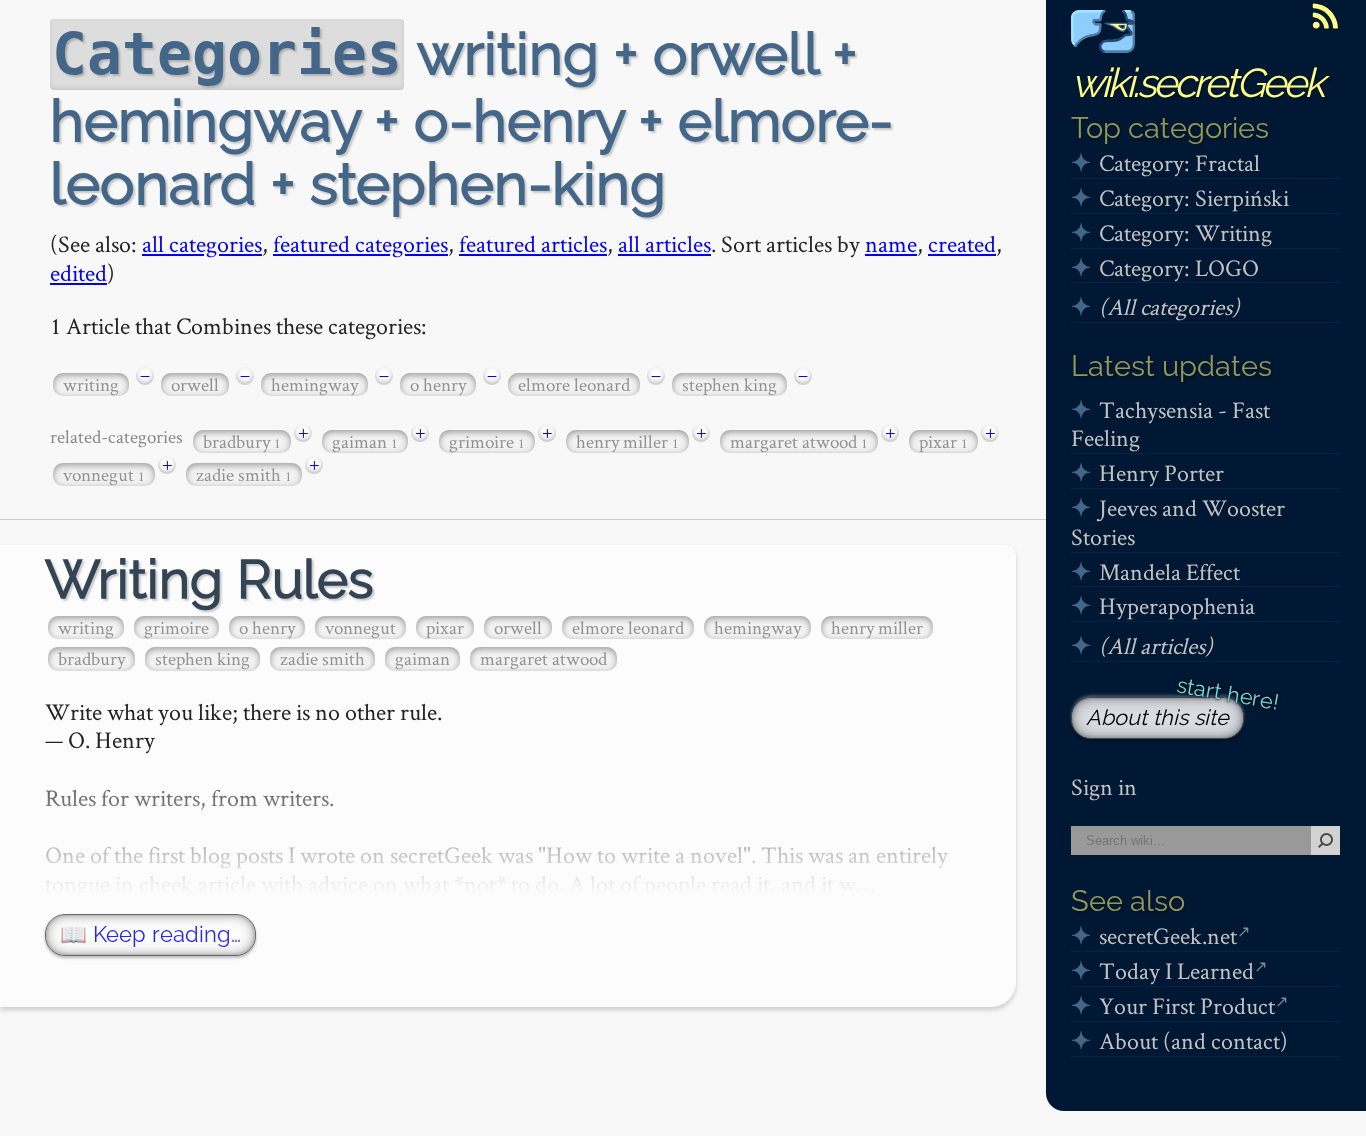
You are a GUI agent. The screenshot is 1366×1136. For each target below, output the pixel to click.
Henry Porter (1161, 472)
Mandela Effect (1169, 571)
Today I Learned (1176, 970)
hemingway (314, 384)
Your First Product (1187, 1005)
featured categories (360, 243)
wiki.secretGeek (1197, 82)
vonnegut (104, 474)
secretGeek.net (1168, 935)
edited (78, 272)
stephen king (729, 384)
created (962, 243)
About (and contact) (1193, 1040)
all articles (664, 243)
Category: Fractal (1179, 162)
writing (91, 384)
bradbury (242, 441)
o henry (438, 384)
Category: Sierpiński (1194, 197)
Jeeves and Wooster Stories (1178, 522)
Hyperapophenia (1177, 605)
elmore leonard (574, 384)
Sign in (1104, 786)
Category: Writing (1185, 232)
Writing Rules (209, 579)
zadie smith (244, 474)
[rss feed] (1325, 16)
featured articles (533, 243)
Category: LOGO (1179, 267)
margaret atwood (799, 441)
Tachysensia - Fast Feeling (1170, 424)
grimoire (487, 441)
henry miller (627, 441)
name (891, 243)
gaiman (365, 441)
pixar (943, 441)
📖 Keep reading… (150, 934)
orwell (195, 384)
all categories (202, 243)
